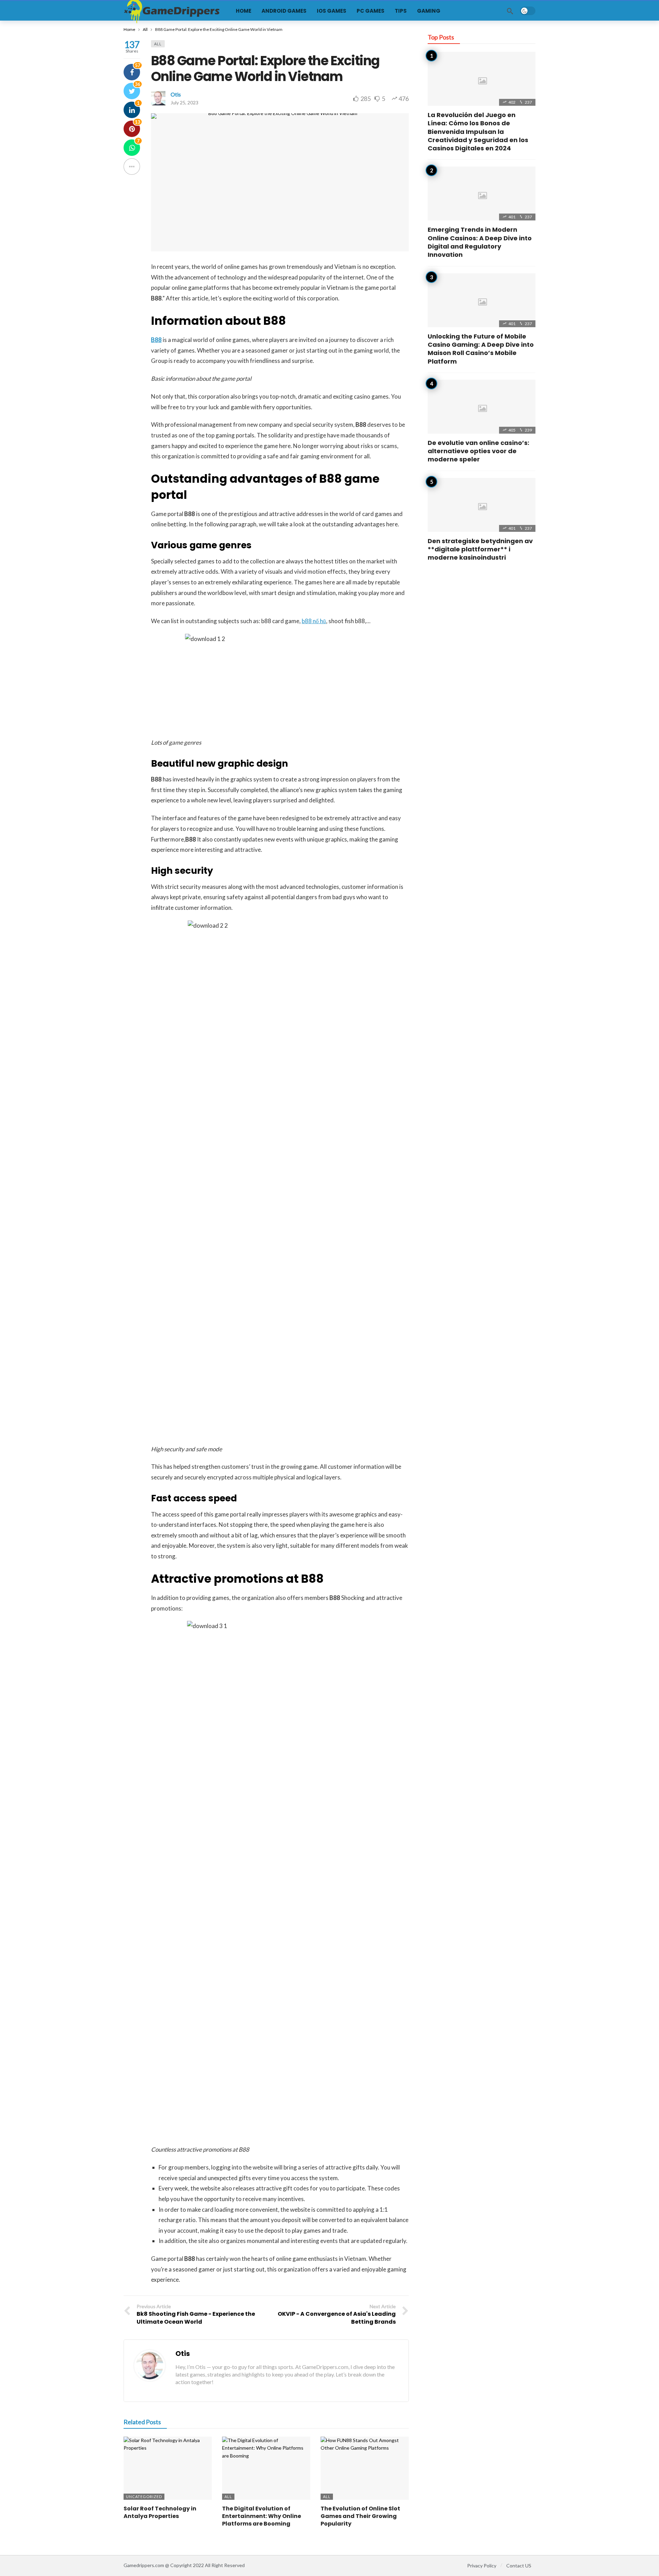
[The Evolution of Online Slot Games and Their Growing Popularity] (365, 2468)
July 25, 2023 (184, 102)
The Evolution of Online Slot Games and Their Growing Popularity (360, 2516)
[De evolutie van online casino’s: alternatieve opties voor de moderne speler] (482, 407)
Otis (176, 94)
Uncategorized (144, 2497)
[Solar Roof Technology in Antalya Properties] (168, 2468)
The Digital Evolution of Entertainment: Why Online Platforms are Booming (262, 2516)
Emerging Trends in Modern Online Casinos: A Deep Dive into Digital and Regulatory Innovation (480, 242)
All (158, 44)
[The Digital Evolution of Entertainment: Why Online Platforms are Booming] (266, 2468)
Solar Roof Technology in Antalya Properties (160, 2512)
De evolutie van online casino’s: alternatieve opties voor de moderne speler (478, 451)
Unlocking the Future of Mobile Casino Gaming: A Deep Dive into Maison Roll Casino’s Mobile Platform (481, 349)
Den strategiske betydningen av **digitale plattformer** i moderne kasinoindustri (480, 549)
